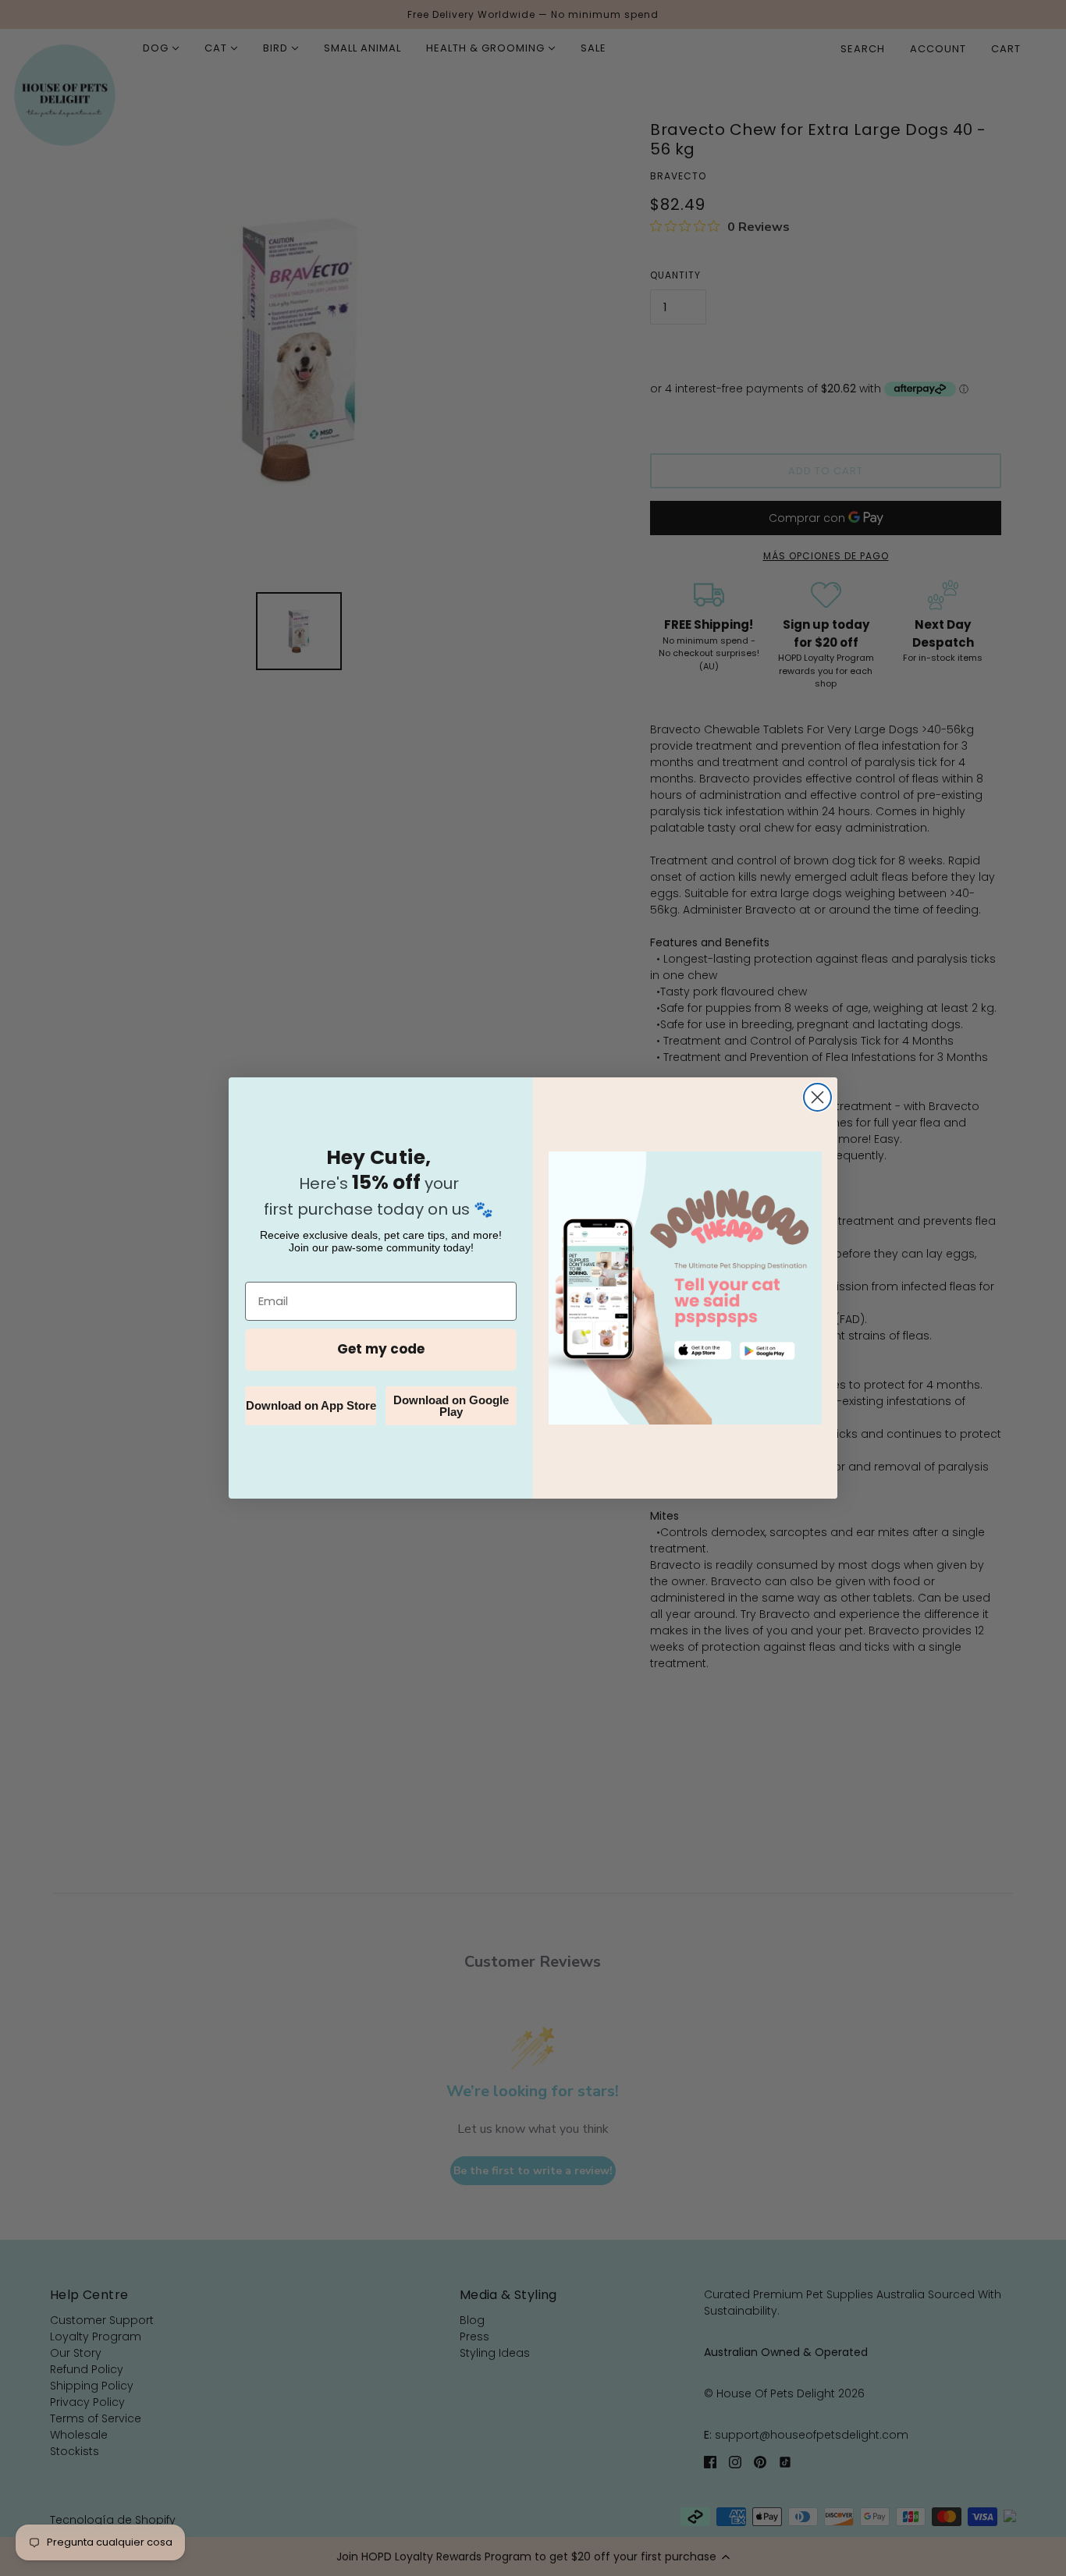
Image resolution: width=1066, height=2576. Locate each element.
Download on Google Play (451, 1406)
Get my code (381, 1349)
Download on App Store (311, 1405)
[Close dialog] (817, 1097)
